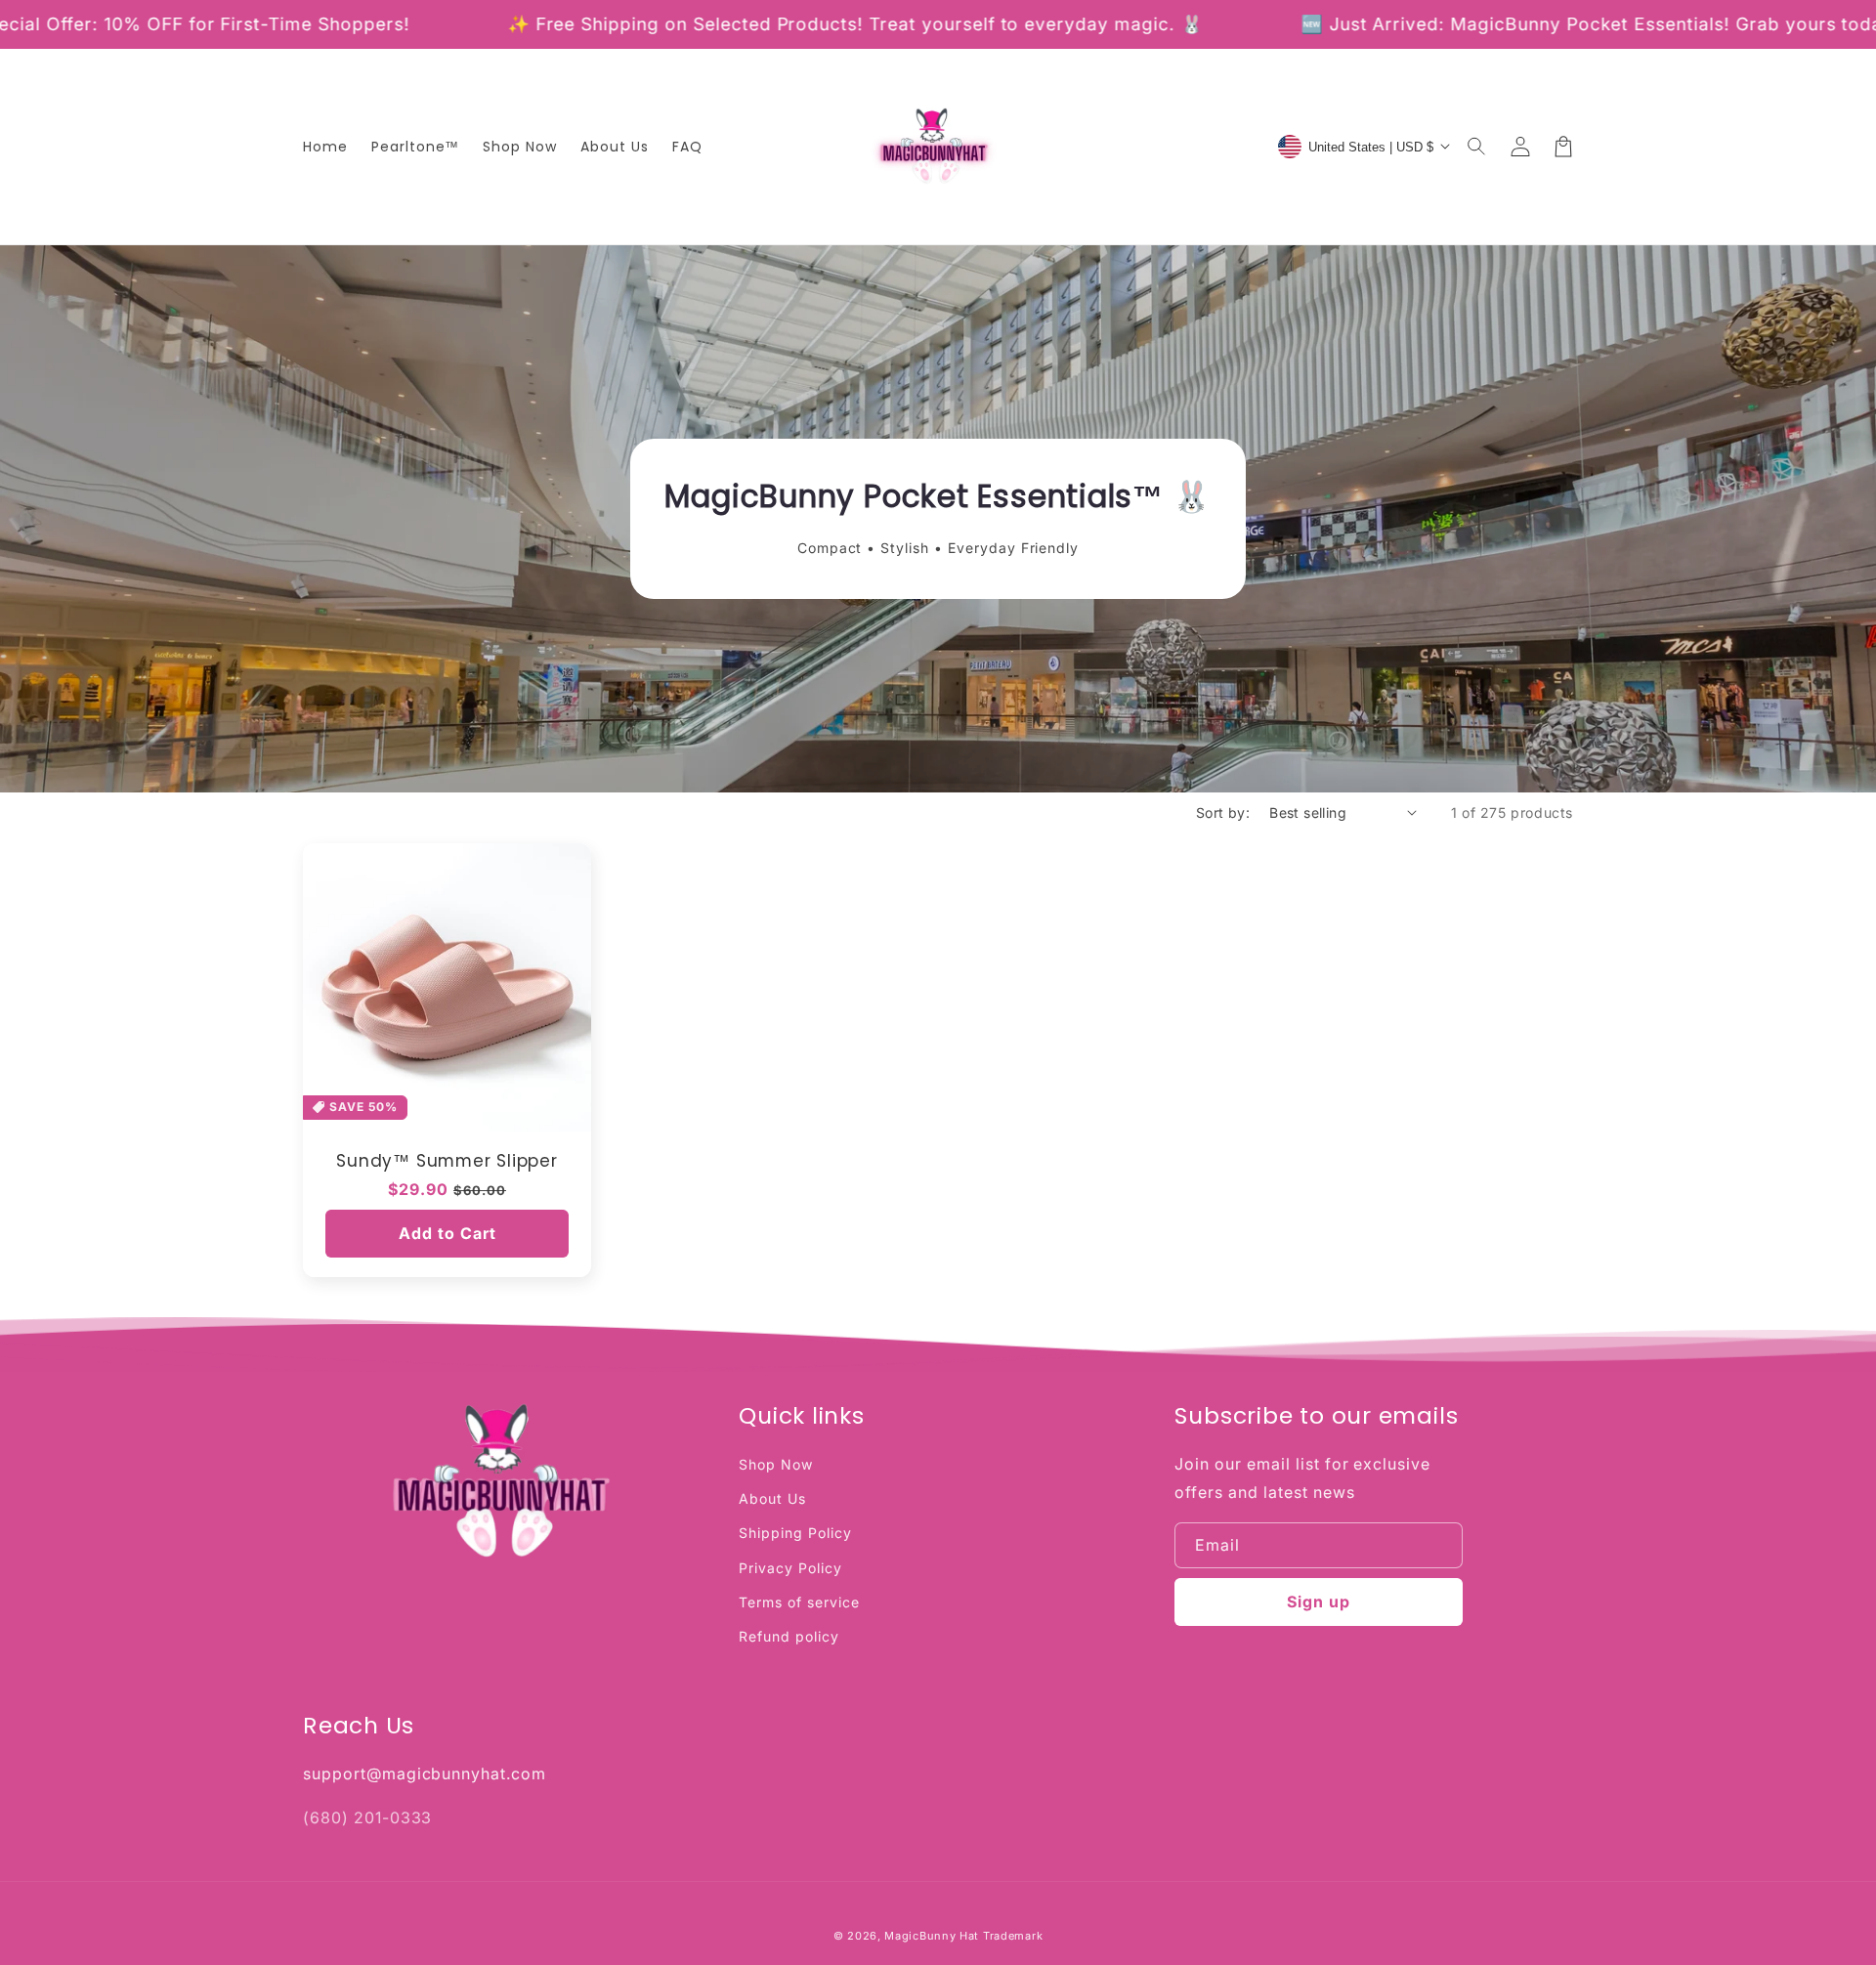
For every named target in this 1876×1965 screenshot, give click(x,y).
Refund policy (789, 1636)
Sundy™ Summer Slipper (447, 1161)
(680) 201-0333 (367, 1817)
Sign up (1319, 1602)
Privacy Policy (790, 1568)
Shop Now (776, 1464)
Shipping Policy (795, 1533)
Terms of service (799, 1602)
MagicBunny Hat (932, 1936)
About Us (772, 1498)
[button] (1477, 147)
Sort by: (1223, 812)
